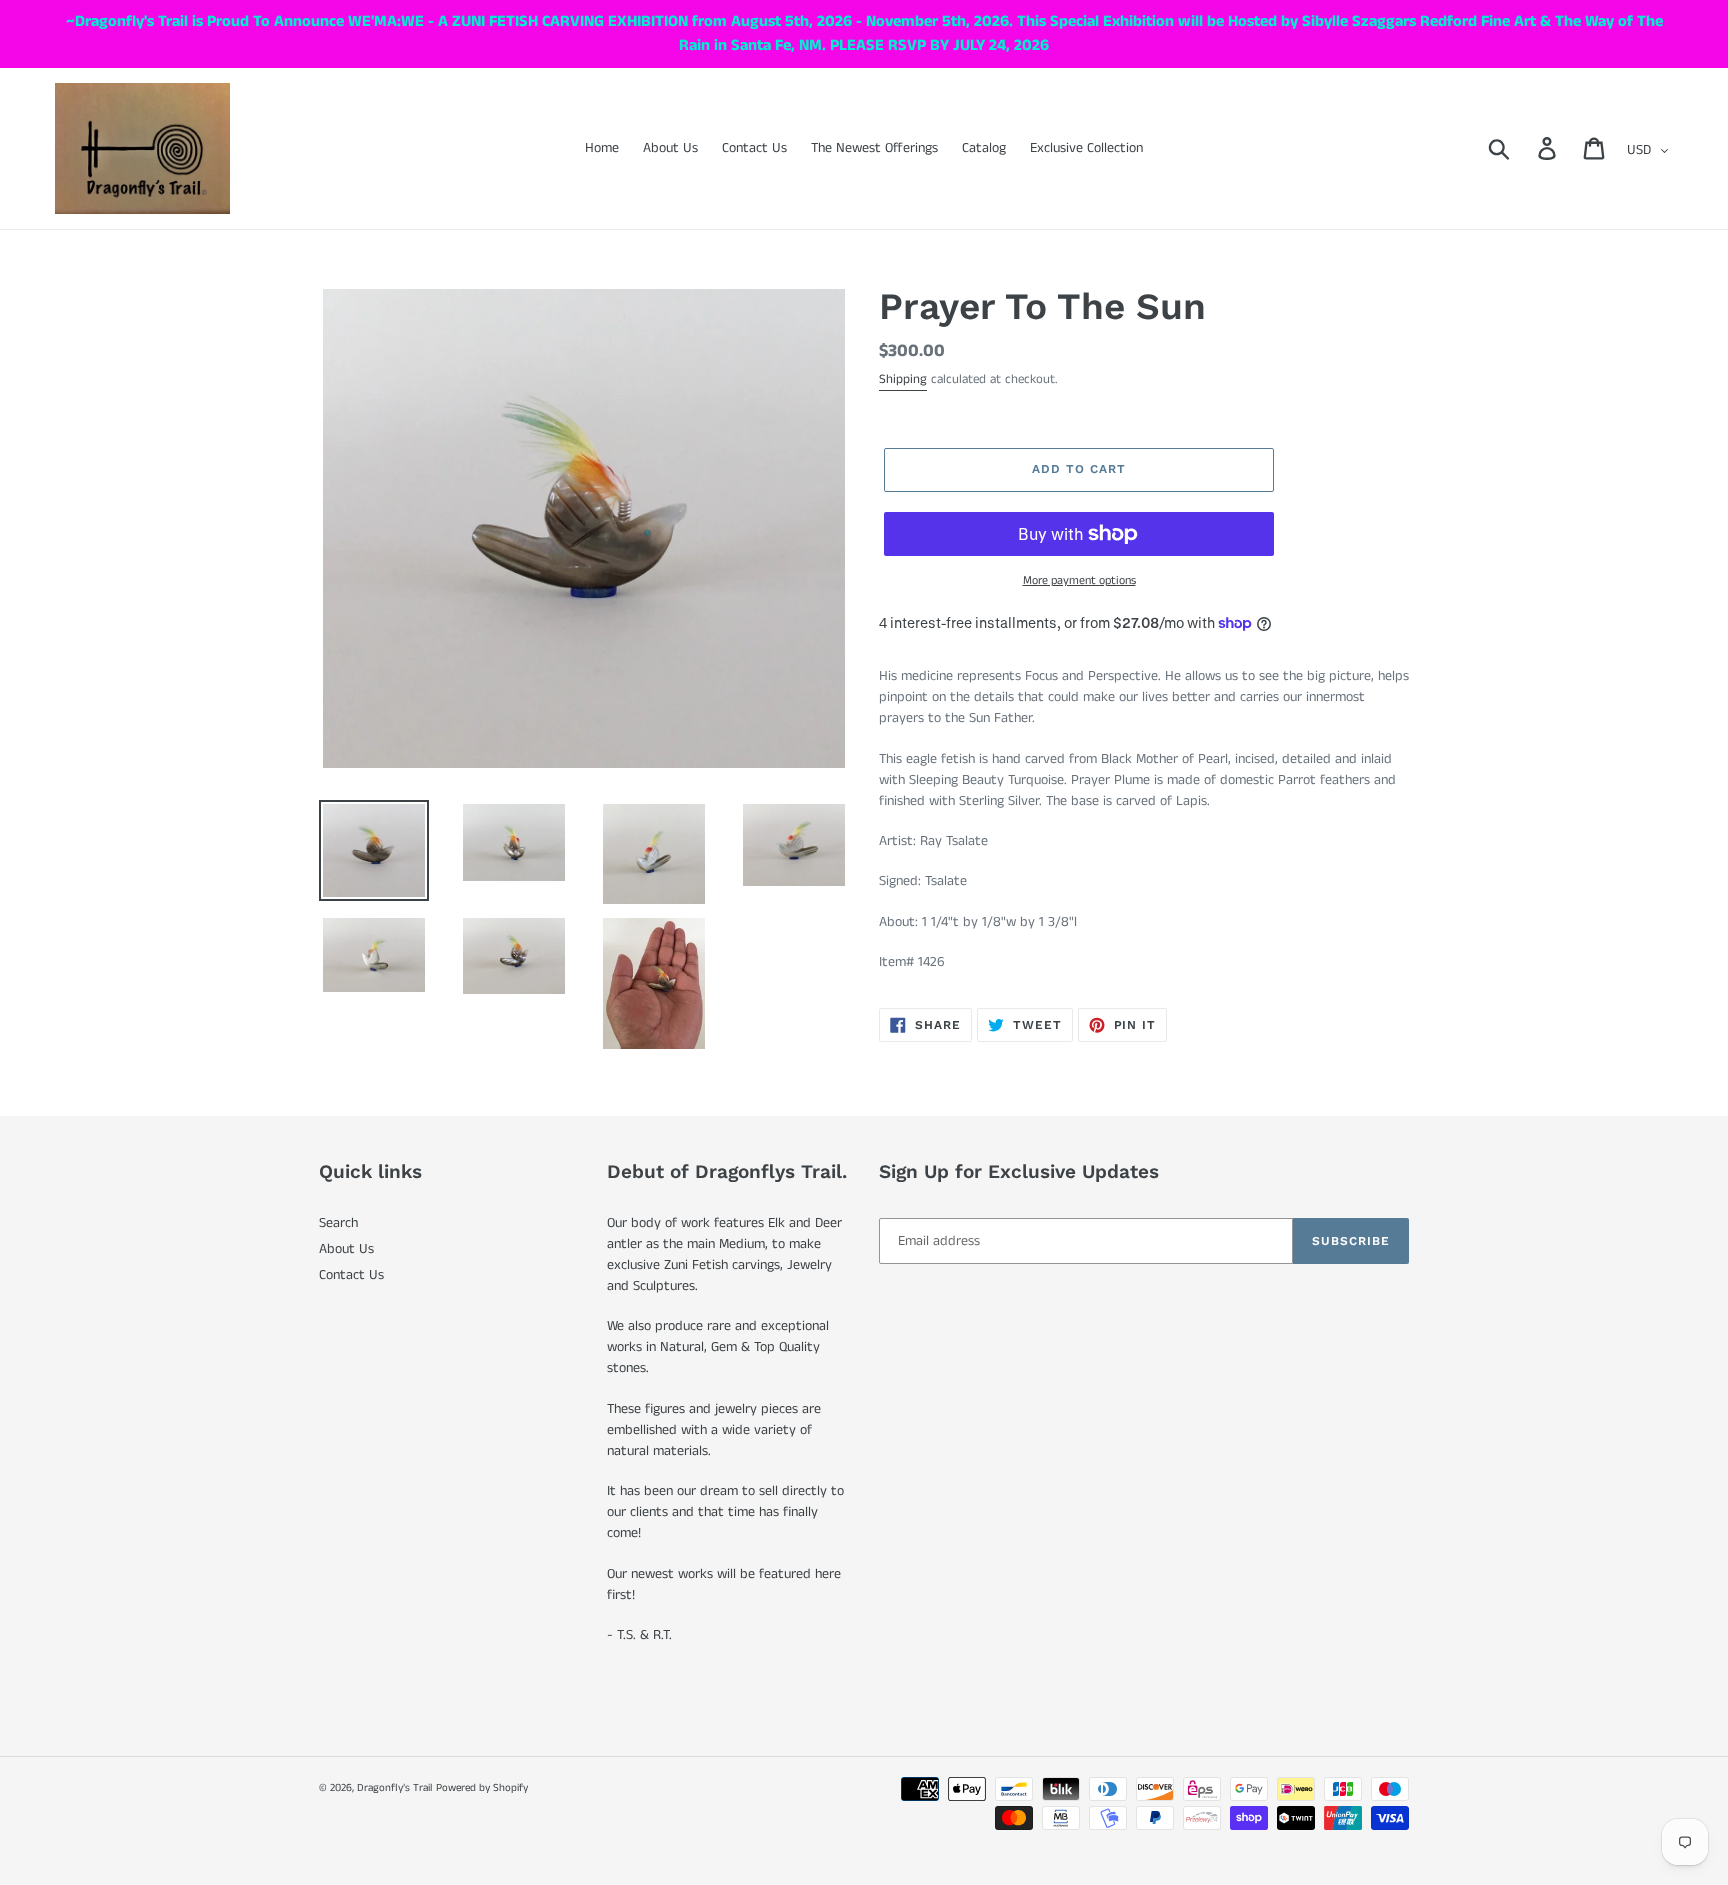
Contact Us (351, 1275)
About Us (346, 1249)
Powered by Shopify (482, 1788)
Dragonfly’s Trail (394, 1788)
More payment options (1079, 580)
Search (338, 1223)
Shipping (903, 379)
